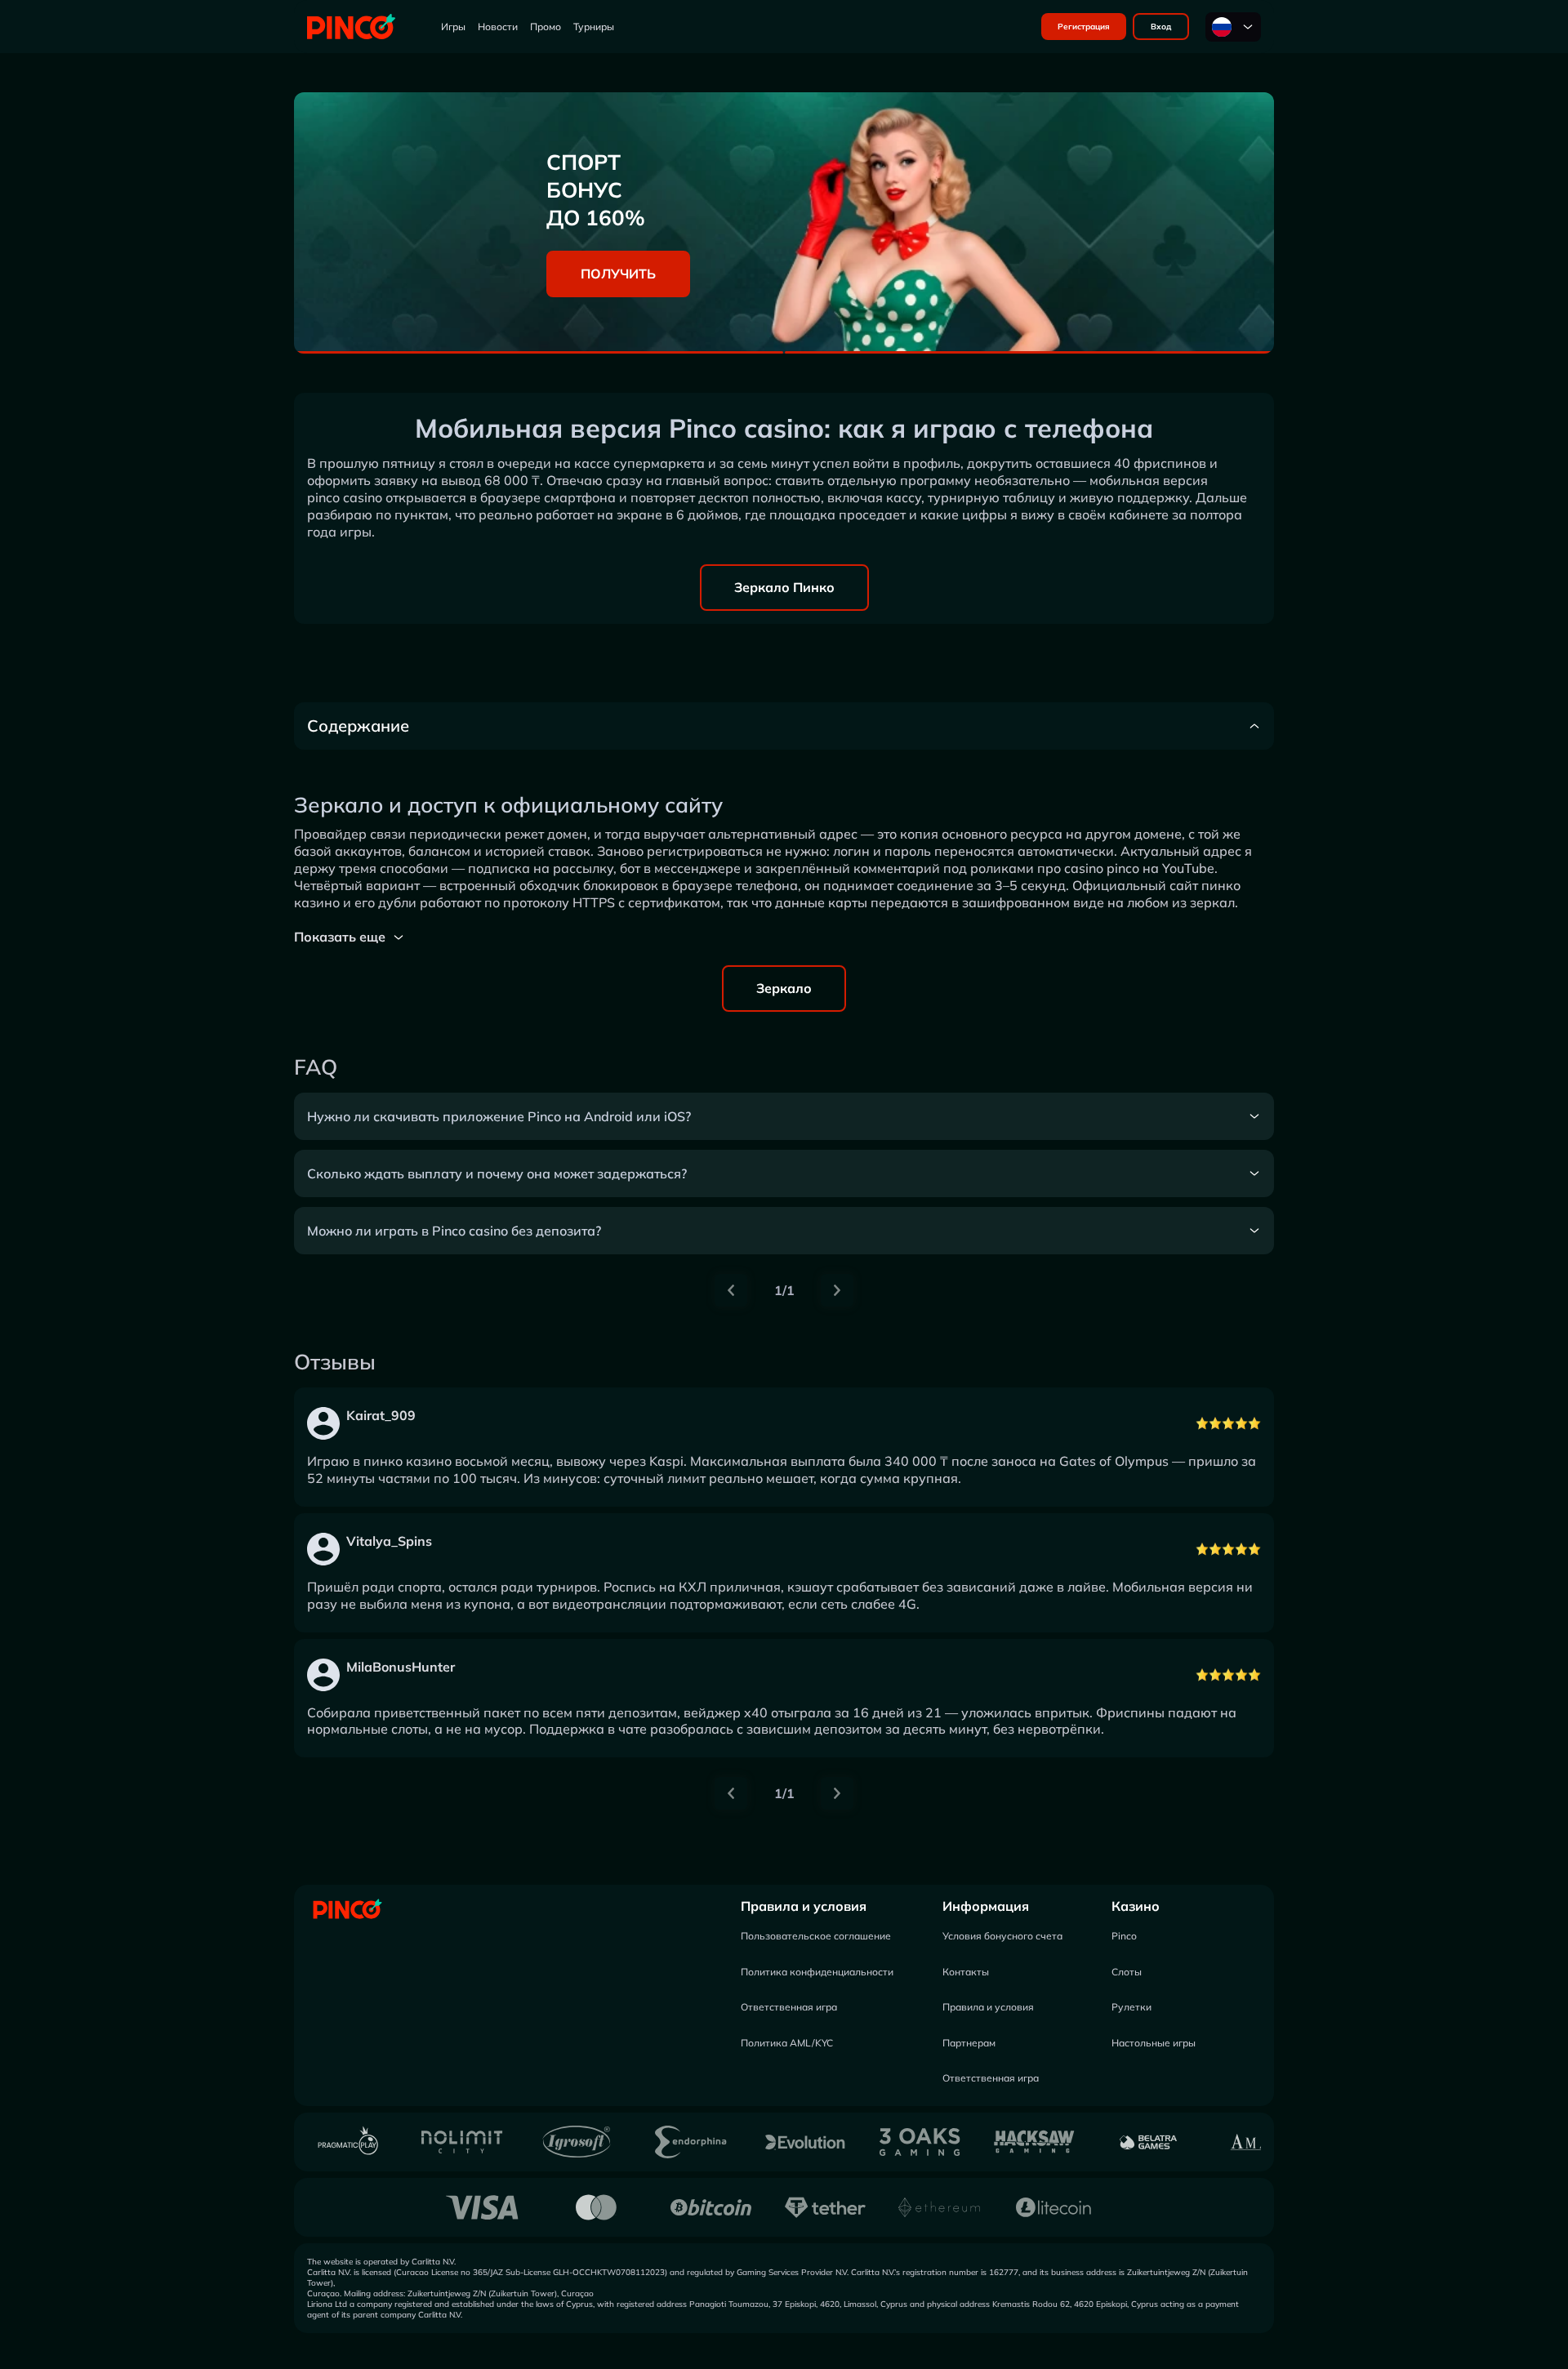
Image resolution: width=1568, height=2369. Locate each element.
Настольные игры (1154, 2043)
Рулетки (1131, 2007)
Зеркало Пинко (784, 587)
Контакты (966, 1972)
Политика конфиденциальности (817, 1972)
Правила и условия (804, 1906)
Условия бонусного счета (1002, 1936)
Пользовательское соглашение (816, 1936)
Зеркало (784, 988)
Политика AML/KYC (787, 2043)
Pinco (1124, 1936)
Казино (1136, 1906)
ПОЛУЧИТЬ (618, 274)
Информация (986, 1906)
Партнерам (969, 2043)
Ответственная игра (789, 2007)
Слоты (1127, 1972)
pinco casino (345, 497)
